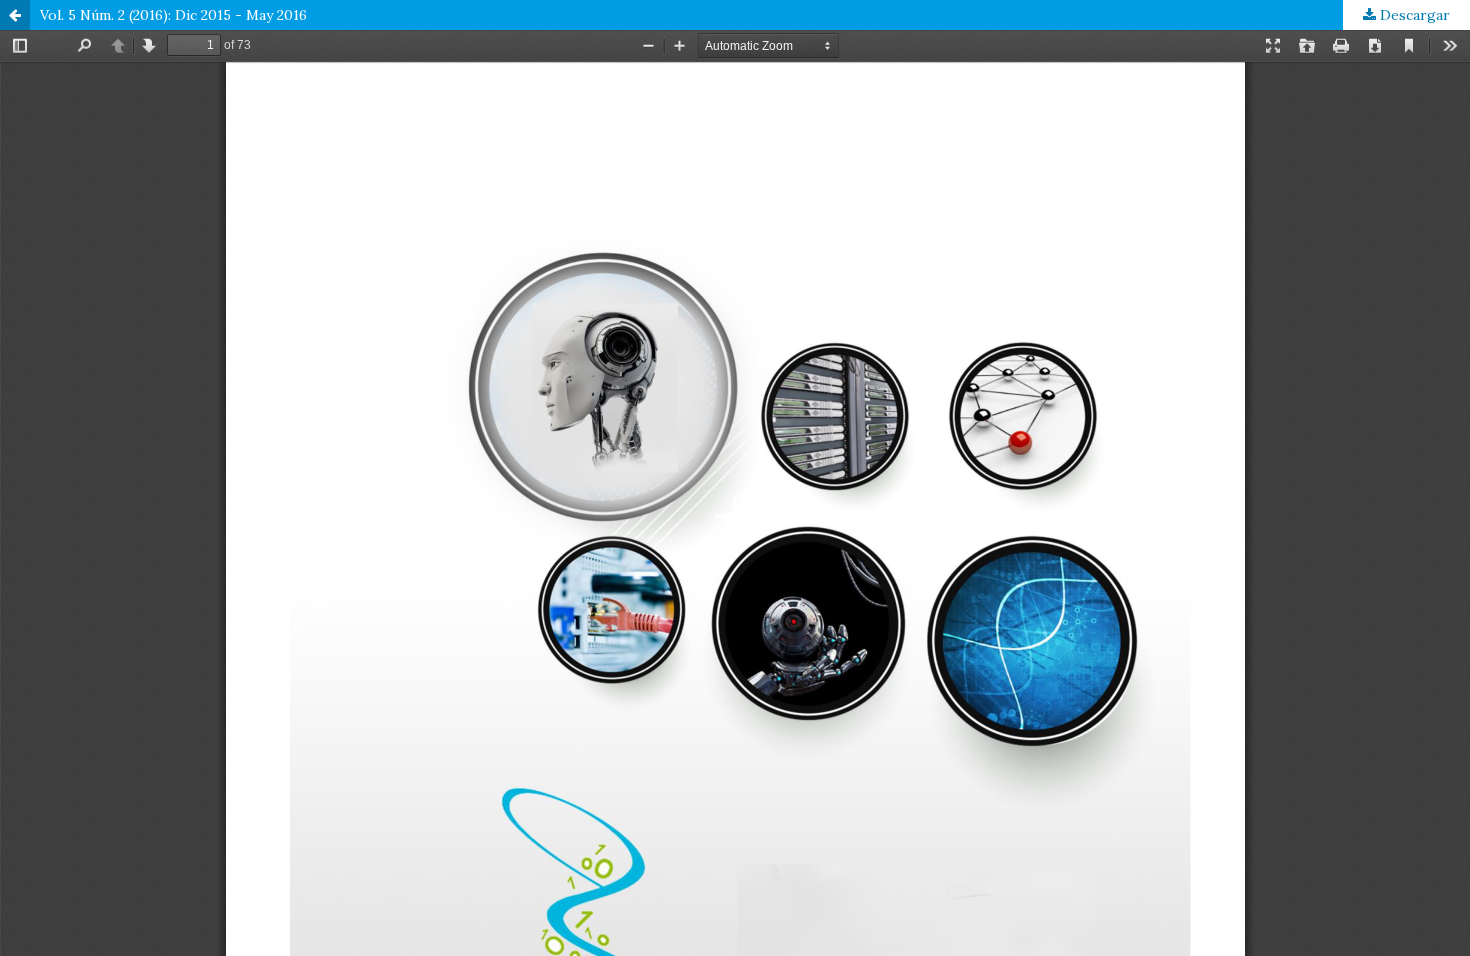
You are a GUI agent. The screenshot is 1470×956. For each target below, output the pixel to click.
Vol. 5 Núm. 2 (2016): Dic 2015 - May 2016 (173, 15)
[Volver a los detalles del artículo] (15, 15)
